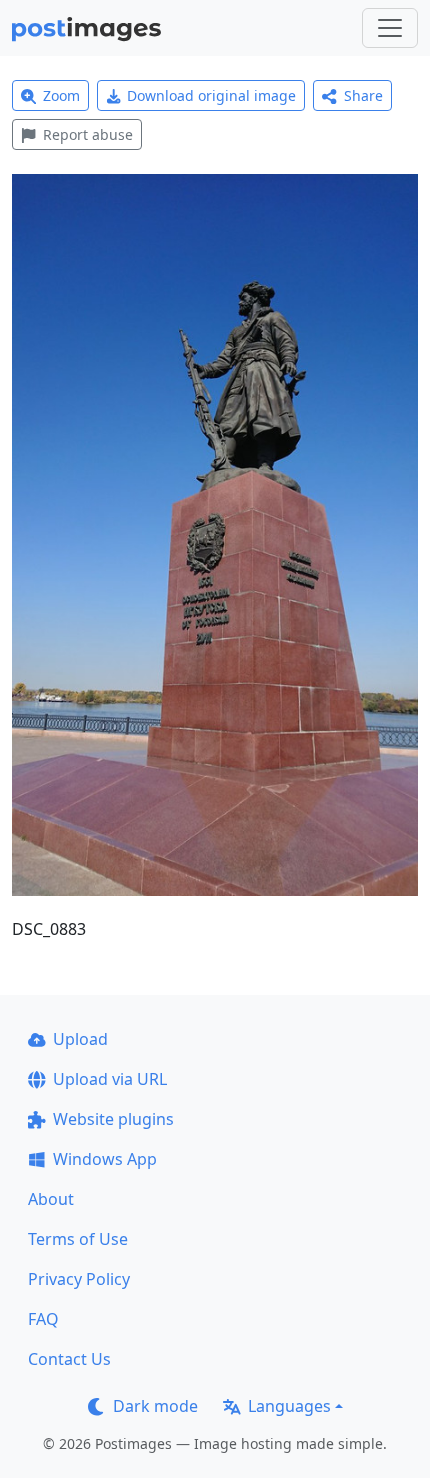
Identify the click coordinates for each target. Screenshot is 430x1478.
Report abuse (88, 134)
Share (363, 95)
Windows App (105, 1159)
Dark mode (155, 1406)
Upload (80, 1039)
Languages (289, 1406)
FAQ (43, 1319)
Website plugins (113, 1119)
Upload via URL (110, 1079)
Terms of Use (78, 1239)
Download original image (211, 95)
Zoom (61, 95)
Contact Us (69, 1359)
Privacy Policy (79, 1279)
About (51, 1199)
